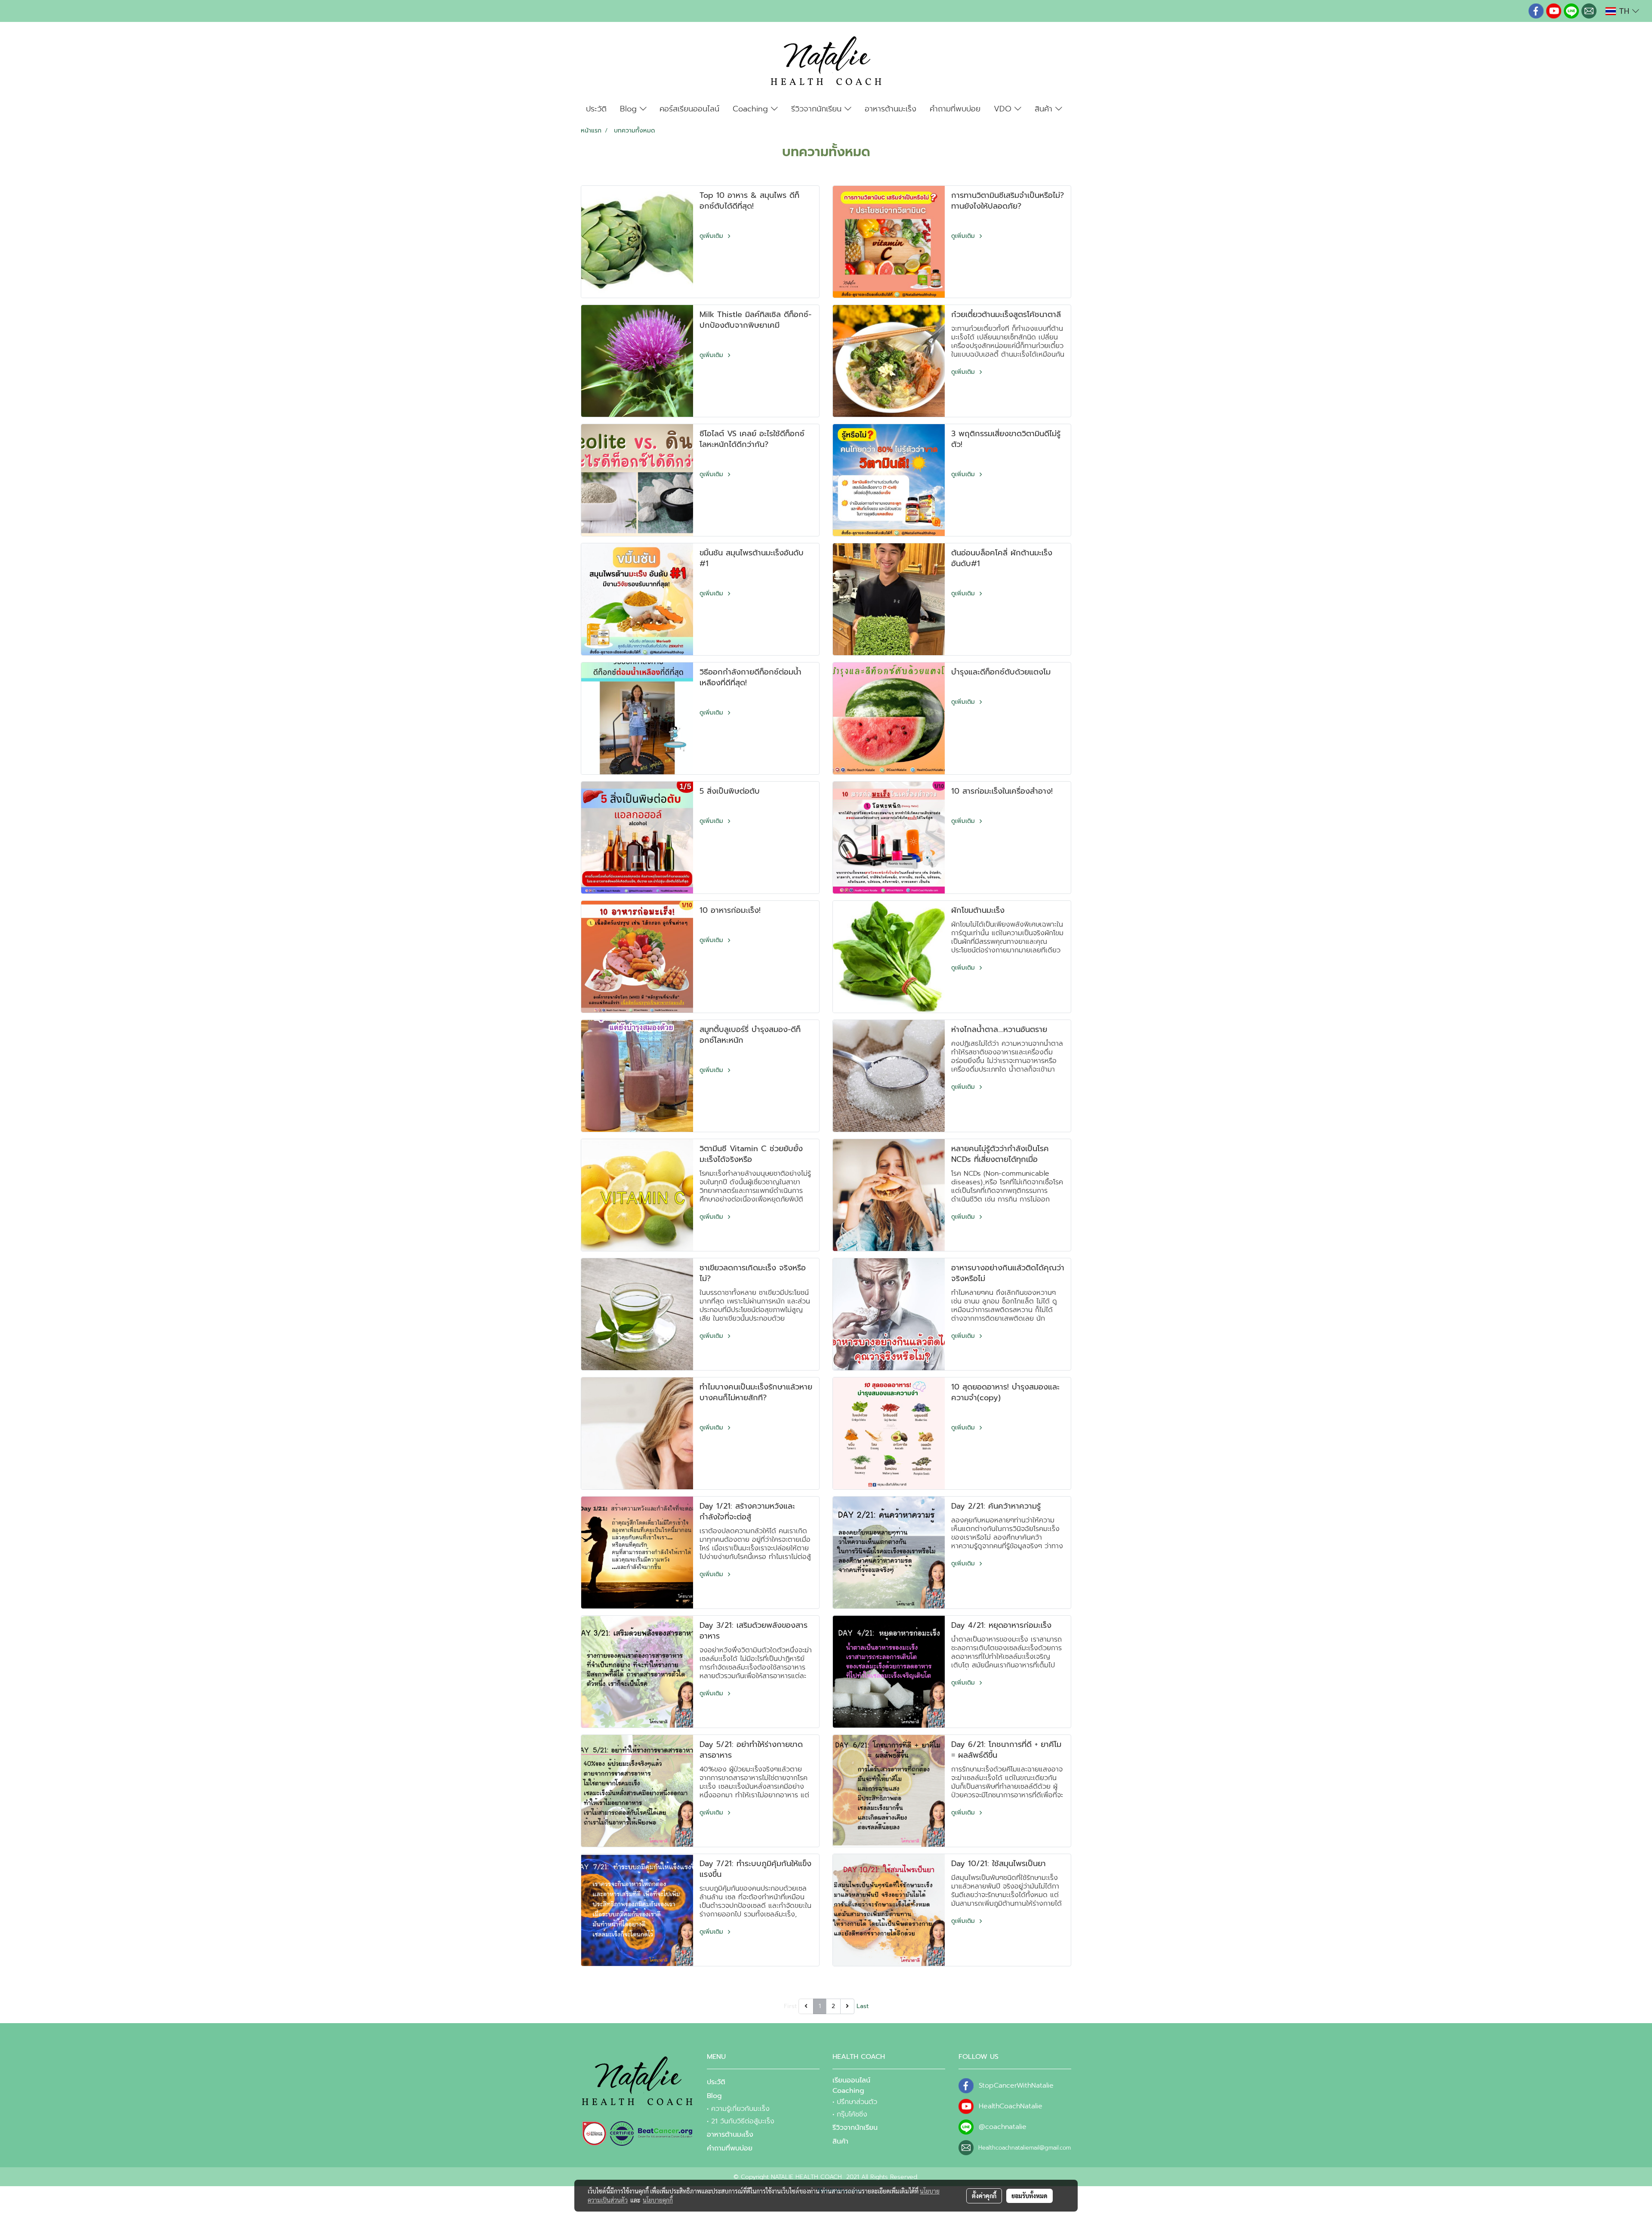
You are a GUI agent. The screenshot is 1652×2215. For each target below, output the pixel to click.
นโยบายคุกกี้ (658, 2200)
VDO (1004, 109)
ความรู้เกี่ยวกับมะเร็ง (740, 2109)
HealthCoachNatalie (1011, 2106)
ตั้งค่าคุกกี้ (984, 2196)
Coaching (752, 109)
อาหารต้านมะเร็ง (891, 109)
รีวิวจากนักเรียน (818, 109)
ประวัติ (596, 109)
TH (1624, 11)
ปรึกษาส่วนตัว (857, 2102)
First (790, 2006)
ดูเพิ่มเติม (712, 236)
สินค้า (1045, 109)
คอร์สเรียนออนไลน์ (689, 109)
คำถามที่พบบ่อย (955, 109)
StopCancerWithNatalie (1016, 2086)
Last (863, 2006)
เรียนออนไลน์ (851, 2080)
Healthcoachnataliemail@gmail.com (1025, 2148)
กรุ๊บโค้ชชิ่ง (852, 2114)
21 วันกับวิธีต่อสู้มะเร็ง (743, 2121)
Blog (630, 109)
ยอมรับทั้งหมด (1029, 2196)
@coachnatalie (1003, 2127)
